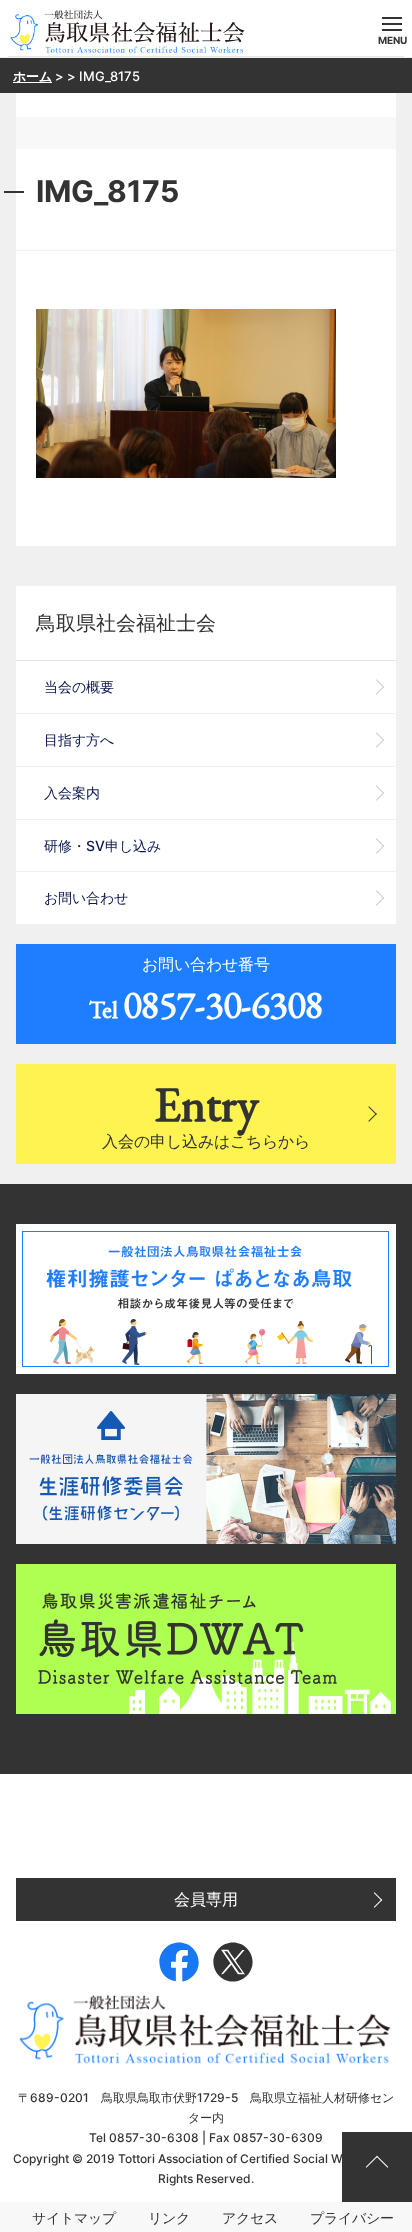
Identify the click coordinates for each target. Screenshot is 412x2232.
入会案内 (72, 792)
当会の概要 (79, 686)
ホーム (32, 76)
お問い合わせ (86, 897)
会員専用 (206, 1899)
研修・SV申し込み (102, 845)
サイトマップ (74, 2217)
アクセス (250, 2217)
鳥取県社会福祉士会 (126, 623)
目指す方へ (79, 739)
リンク (169, 2217)
